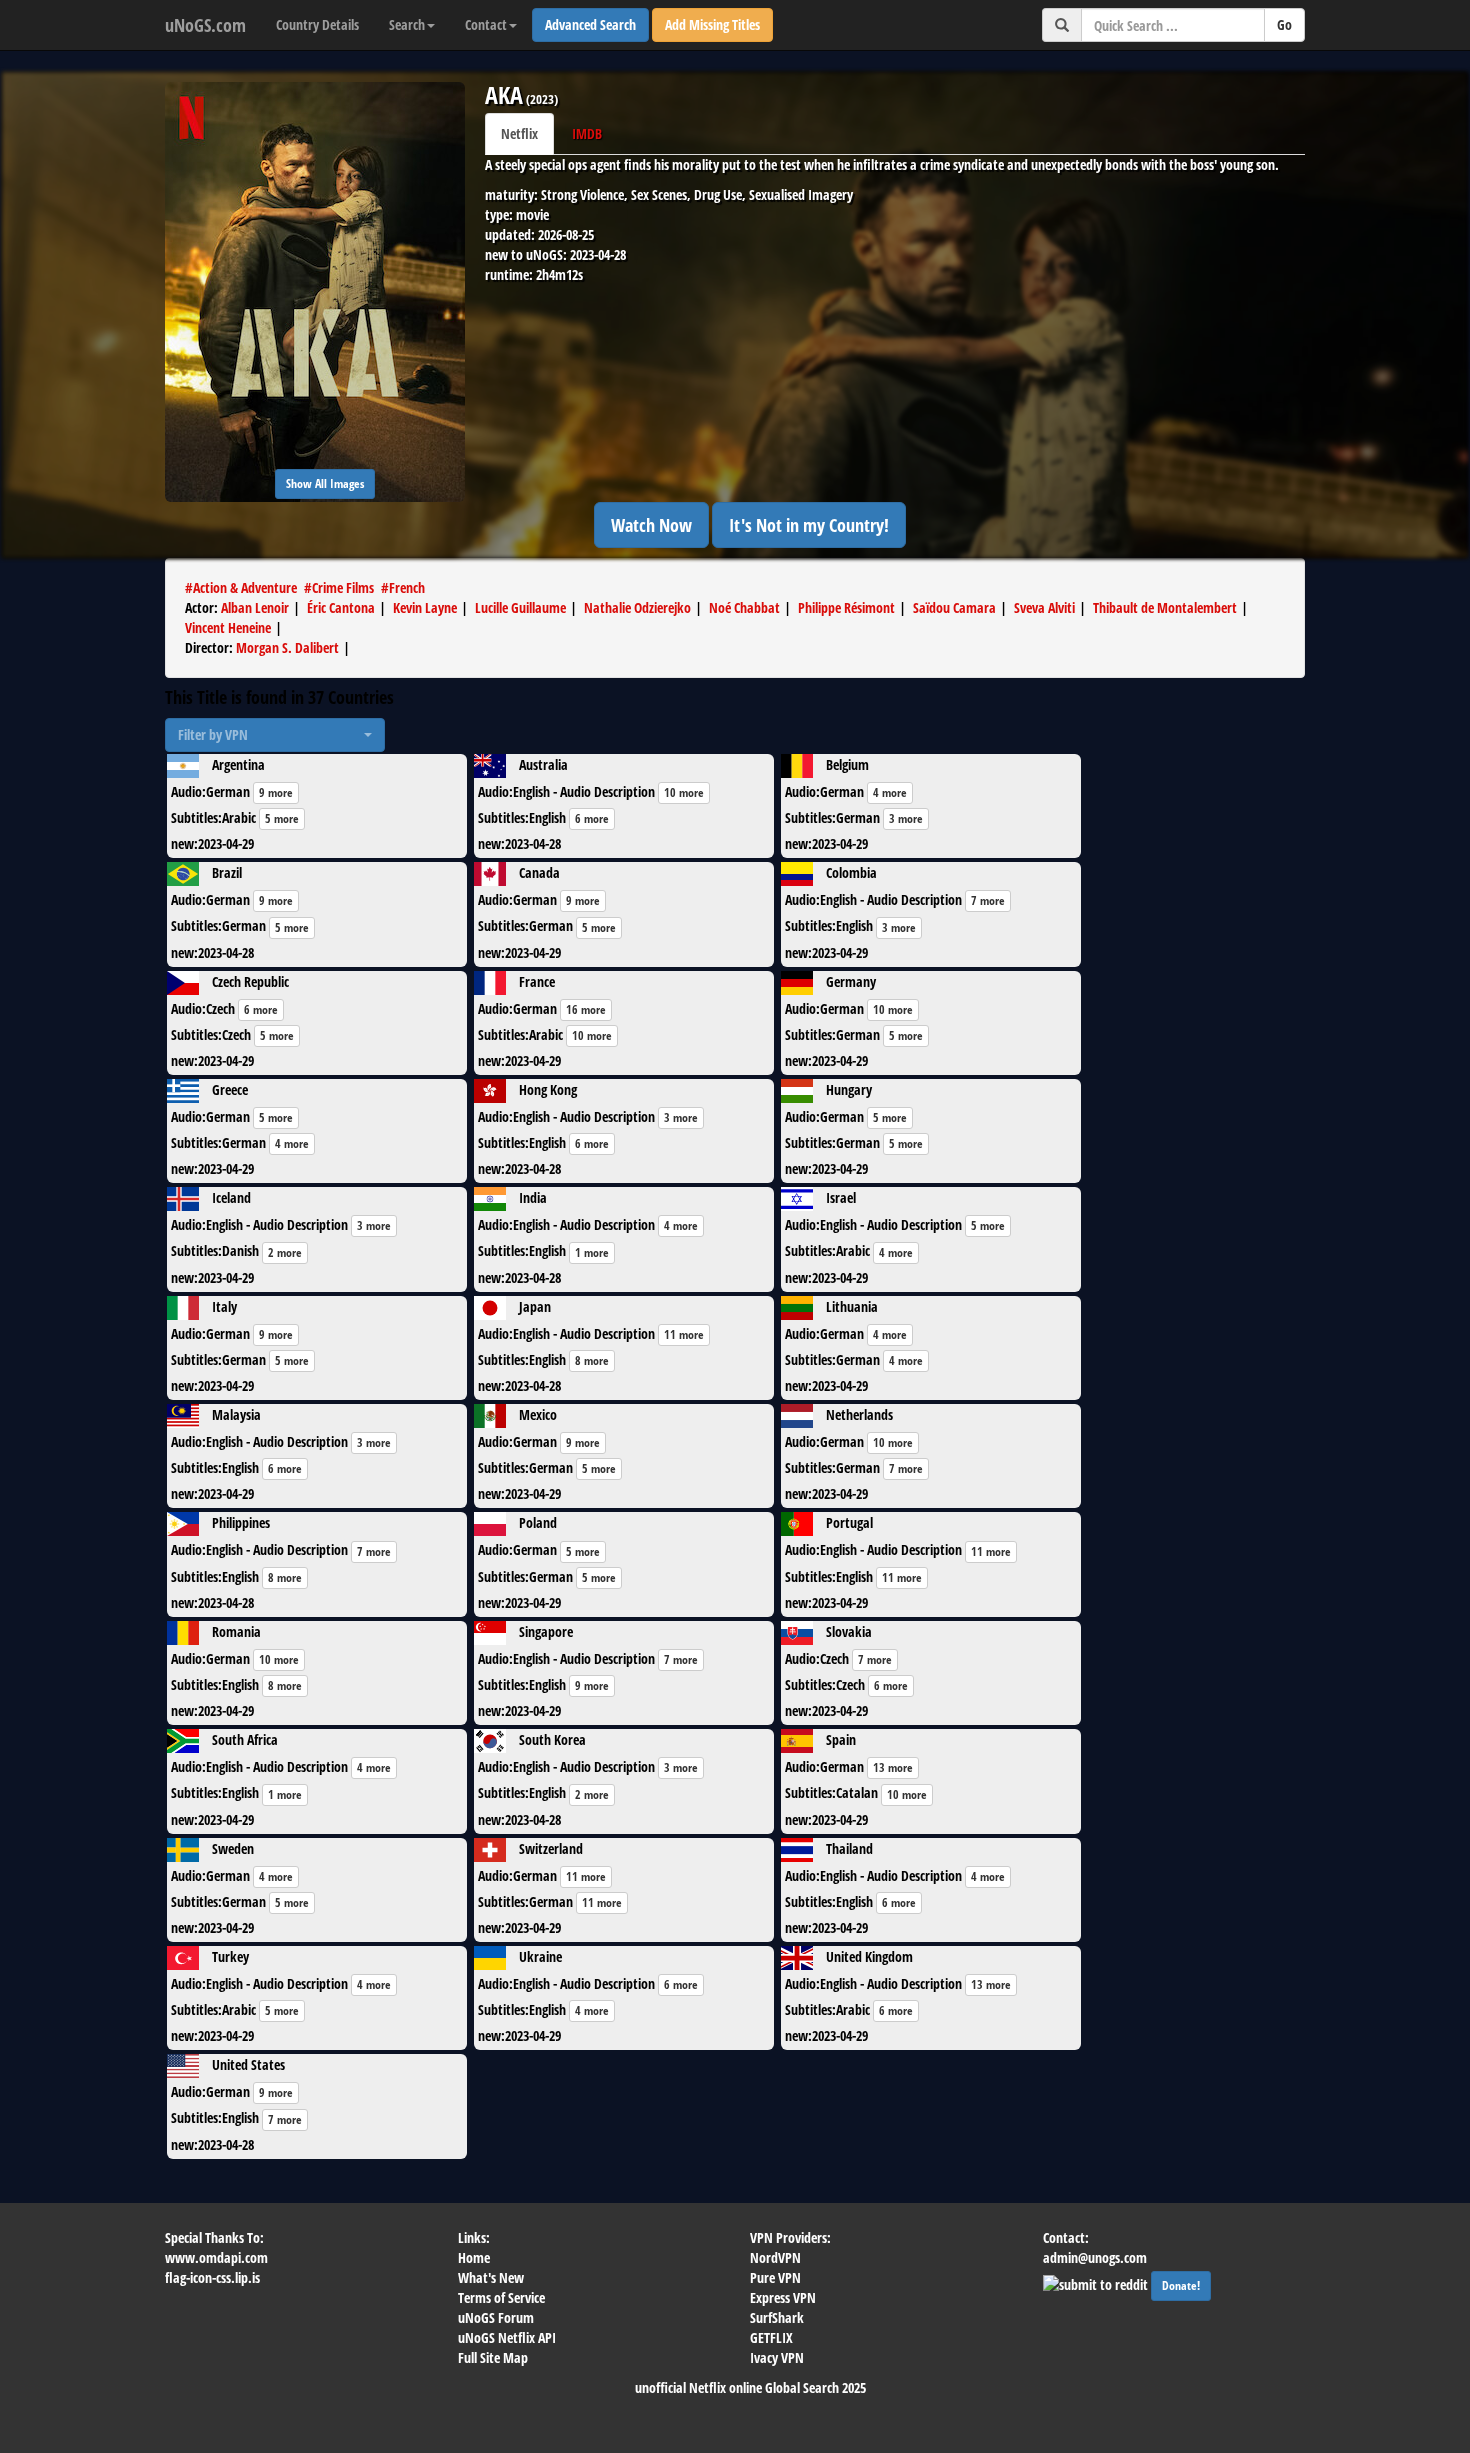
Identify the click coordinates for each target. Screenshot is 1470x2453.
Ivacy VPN (777, 2357)
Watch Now (651, 525)
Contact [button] (486, 24)
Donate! (1181, 2285)
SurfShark (777, 2317)
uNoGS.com (205, 25)
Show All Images (325, 483)
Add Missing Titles (712, 24)
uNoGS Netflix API (507, 2337)
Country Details (317, 24)
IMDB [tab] (587, 133)
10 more (684, 792)
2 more (285, 1252)
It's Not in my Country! (809, 525)
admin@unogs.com (1095, 2257)
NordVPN (775, 2257)
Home (474, 2257)
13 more (893, 1767)
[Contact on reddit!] (1097, 2282)
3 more (906, 818)
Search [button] (407, 24)
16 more (586, 1009)
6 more (592, 818)
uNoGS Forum (496, 2317)
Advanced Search (590, 24)
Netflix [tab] (519, 133)
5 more (282, 818)
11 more (684, 1334)
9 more (276, 792)
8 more (592, 1360)
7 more (988, 900)
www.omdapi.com (216, 2257)
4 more (890, 792)
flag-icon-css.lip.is (212, 2277)
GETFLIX (771, 2337)
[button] (275, 735)
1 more (592, 1252)
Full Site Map (493, 2357)
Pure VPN (775, 2277)
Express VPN (783, 2297)
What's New (491, 2277)
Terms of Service (501, 2297)
